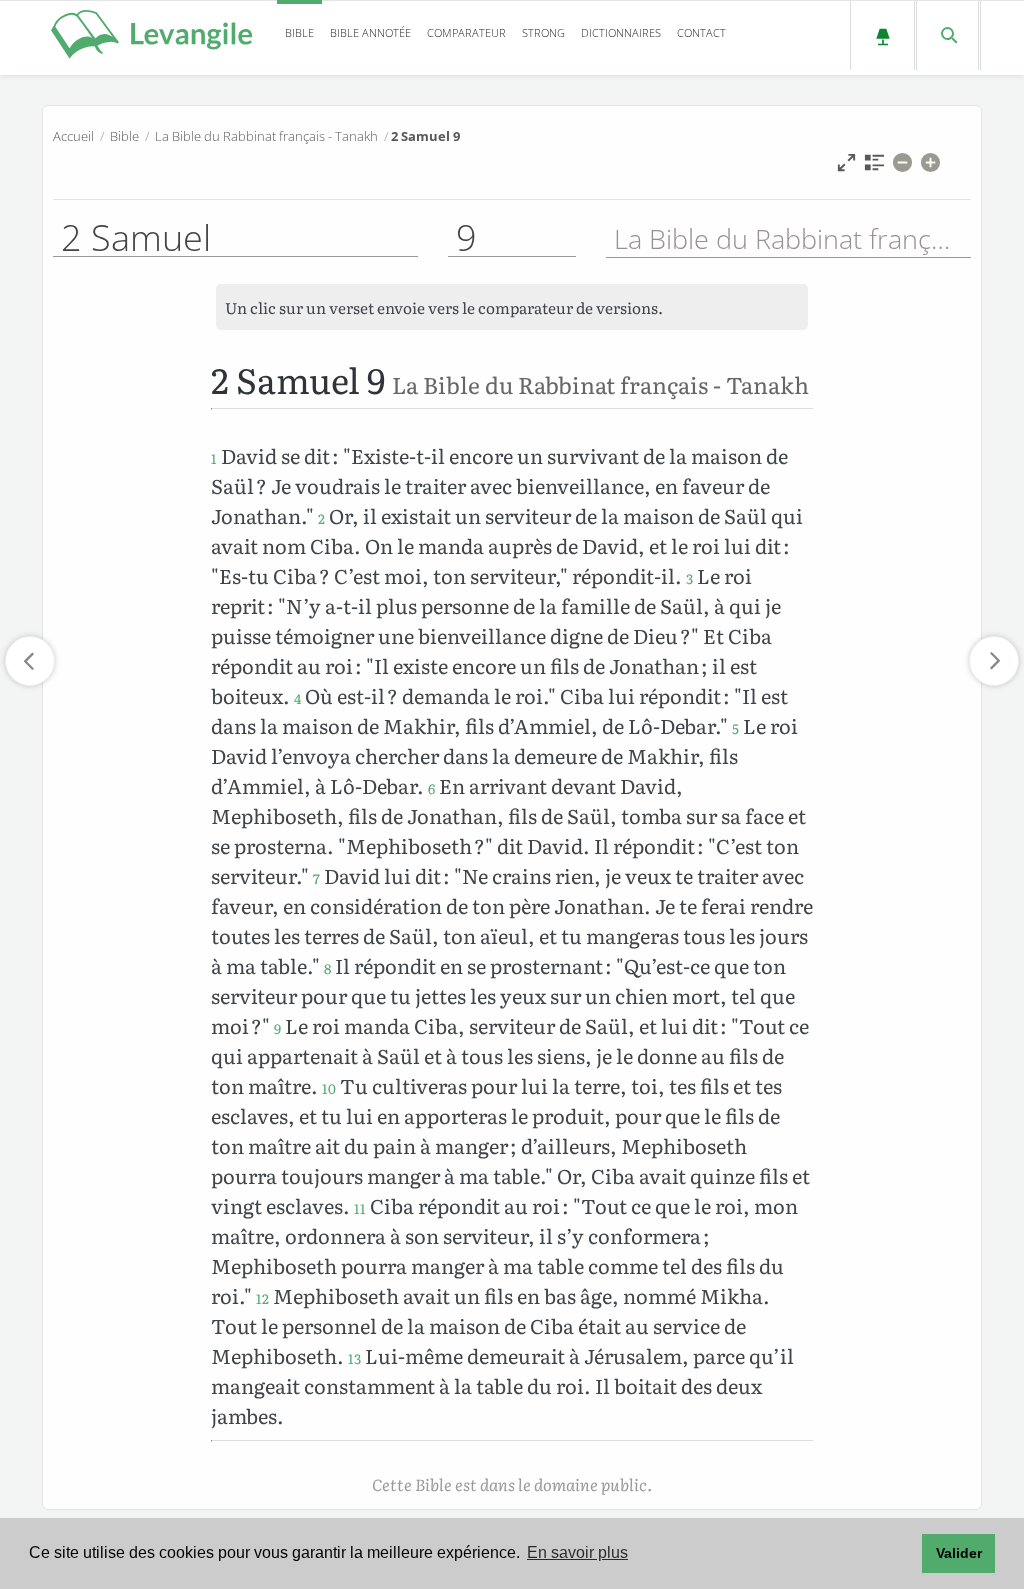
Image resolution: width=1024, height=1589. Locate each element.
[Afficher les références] (874, 167)
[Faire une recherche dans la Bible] (947, 35)
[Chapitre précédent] (30, 661)
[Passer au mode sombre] (882, 35)
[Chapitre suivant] (994, 661)
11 (360, 1208)
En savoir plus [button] (577, 1552)
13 (354, 1358)
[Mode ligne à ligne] (846, 167)
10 (329, 1088)
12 (262, 1298)
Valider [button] (959, 1553)
